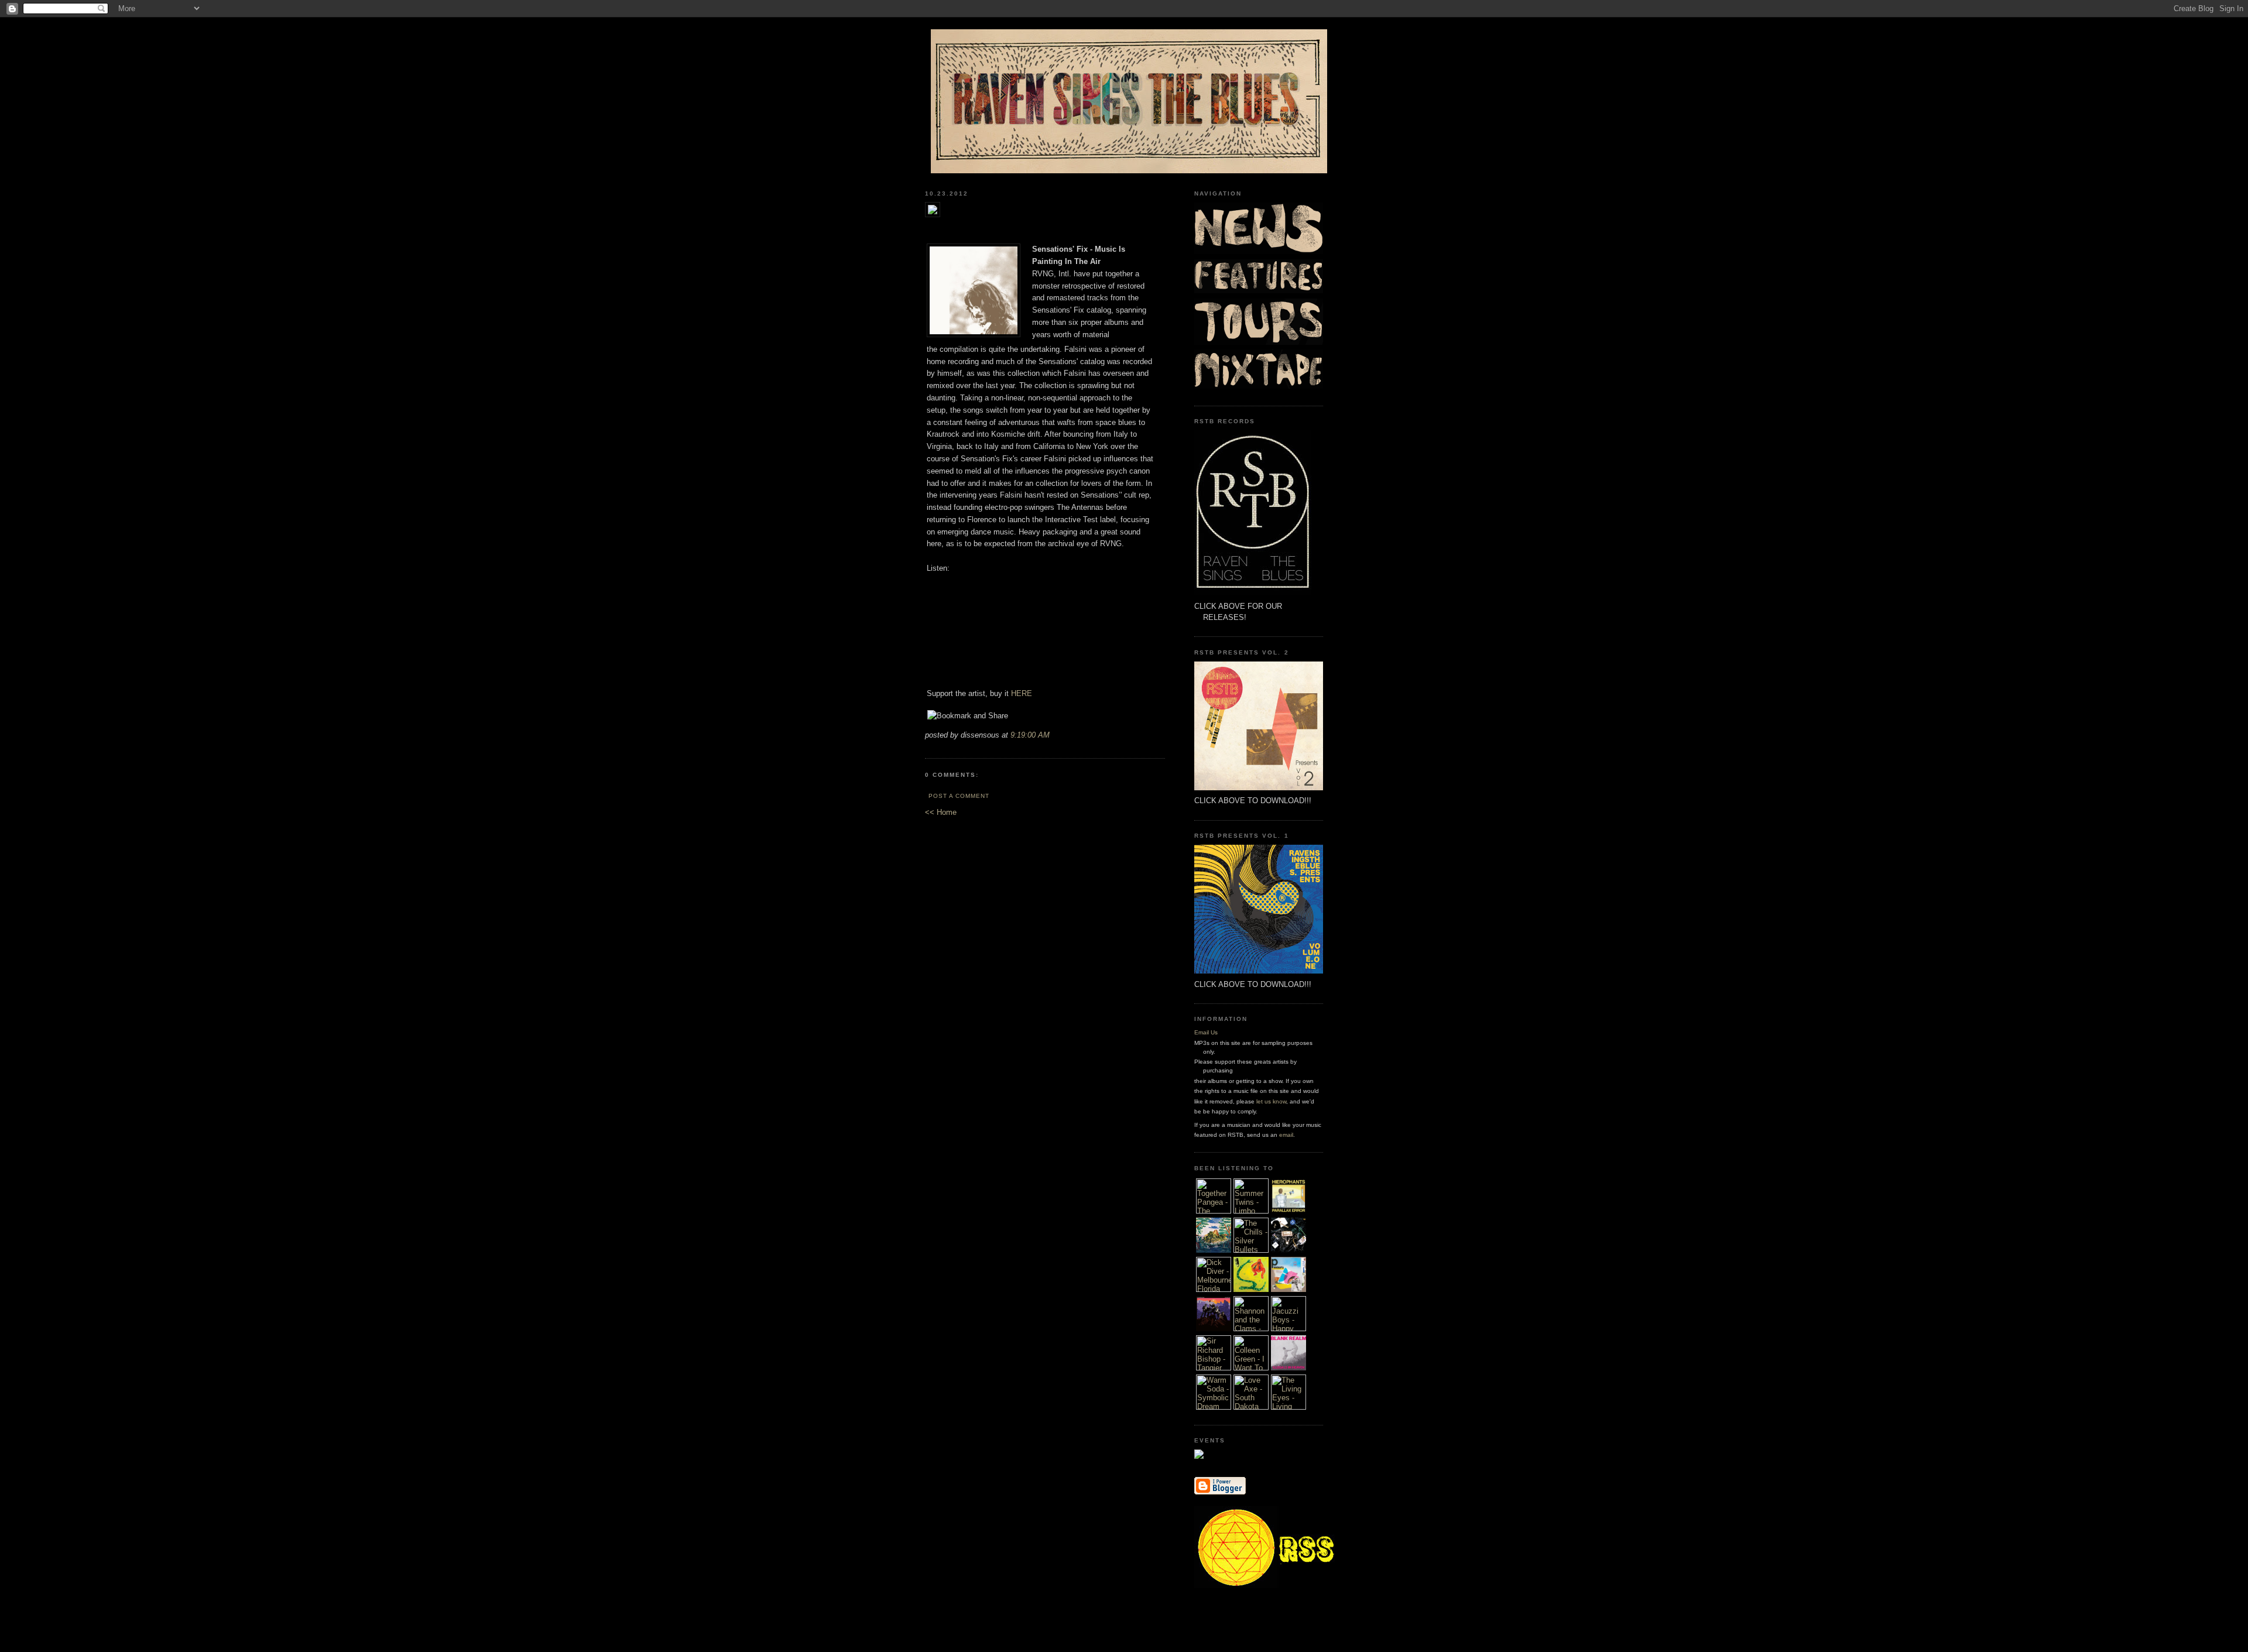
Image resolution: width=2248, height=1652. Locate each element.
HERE (1022, 693)
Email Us (1206, 1032)
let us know (1271, 1101)
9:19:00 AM (1030, 735)
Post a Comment (959, 796)
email (1286, 1135)
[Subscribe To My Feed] (1267, 1586)
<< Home (941, 812)
